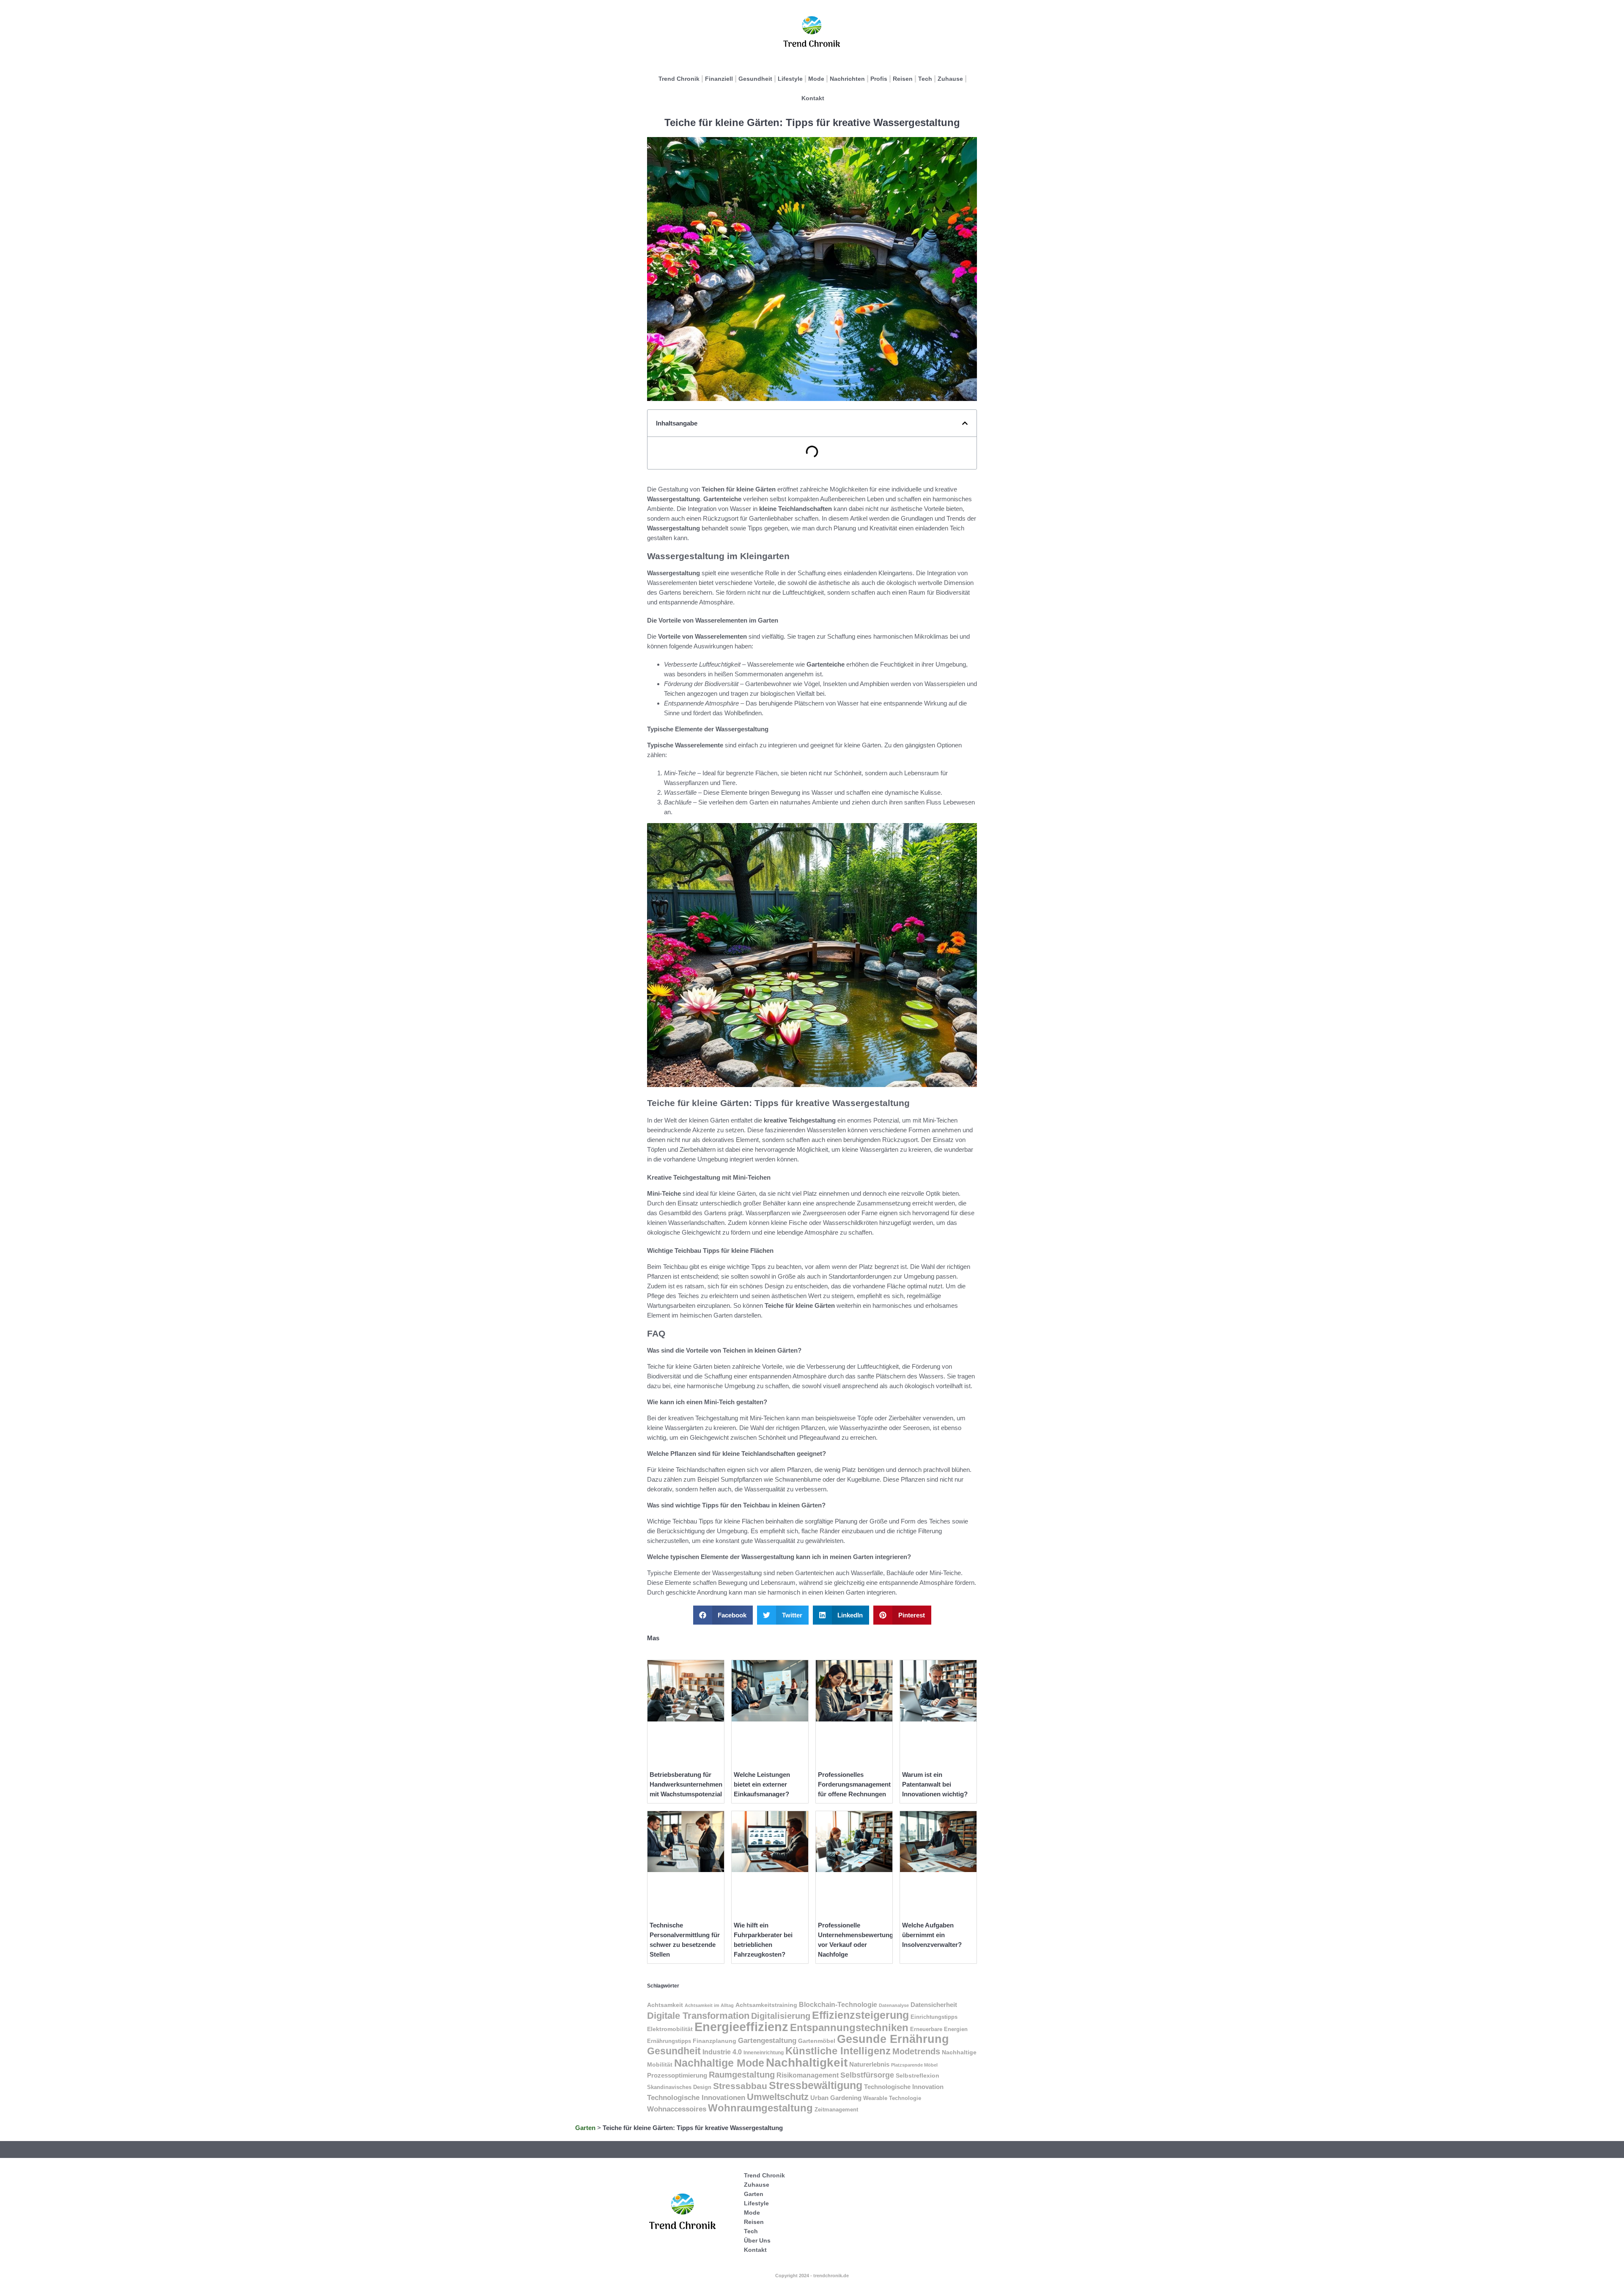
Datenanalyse (894, 2005)
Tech (925, 79)
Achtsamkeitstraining (766, 2005)
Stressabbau (740, 2086)
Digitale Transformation (698, 2016)
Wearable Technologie (892, 2098)
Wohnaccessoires (677, 2109)
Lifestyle (790, 79)
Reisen (903, 79)
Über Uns (757, 2240)
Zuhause (950, 79)
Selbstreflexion (918, 2075)
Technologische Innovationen (696, 2098)
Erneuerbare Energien (939, 2029)
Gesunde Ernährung (893, 2039)
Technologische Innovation (904, 2087)
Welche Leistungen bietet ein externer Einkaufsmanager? (762, 1784)
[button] (965, 423)
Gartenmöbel (817, 2041)
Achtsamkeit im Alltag (709, 2005)
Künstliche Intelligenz (838, 2051)
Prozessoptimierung (677, 2075)
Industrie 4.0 (722, 2052)
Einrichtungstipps (934, 2017)
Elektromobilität (670, 2029)
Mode (816, 79)
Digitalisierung (781, 2016)
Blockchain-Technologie (838, 2004)
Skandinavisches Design (679, 2087)
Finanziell (719, 79)
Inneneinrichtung (764, 2053)
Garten (585, 2128)
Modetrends (916, 2051)
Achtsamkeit (665, 2005)
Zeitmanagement (836, 2110)
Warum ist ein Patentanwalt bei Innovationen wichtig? (935, 1784)
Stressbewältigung (816, 2085)
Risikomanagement (808, 2075)
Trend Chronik (679, 79)
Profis (879, 79)
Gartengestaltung (767, 2041)
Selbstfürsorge (867, 2075)
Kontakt (813, 98)
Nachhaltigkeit (807, 2063)
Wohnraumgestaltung (760, 2108)
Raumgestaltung (742, 2075)
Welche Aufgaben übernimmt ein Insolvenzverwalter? (932, 1935)
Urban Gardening (836, 2098)
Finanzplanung (715, 2041)
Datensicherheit (934, 2005)
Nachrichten (847, 79)
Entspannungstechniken (849, 2027)
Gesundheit (755, 79)
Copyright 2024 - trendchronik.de (812, 2276)
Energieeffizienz (741, 2027)
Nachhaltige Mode (719, 2063)
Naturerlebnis (869, 2064)
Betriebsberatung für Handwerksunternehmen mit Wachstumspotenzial (686, 1784)
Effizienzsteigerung (860, 2015)
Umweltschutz (778, 2097)
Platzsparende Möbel (914, 2065)
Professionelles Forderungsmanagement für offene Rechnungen (854, 1784)
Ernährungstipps (669, 2041)
